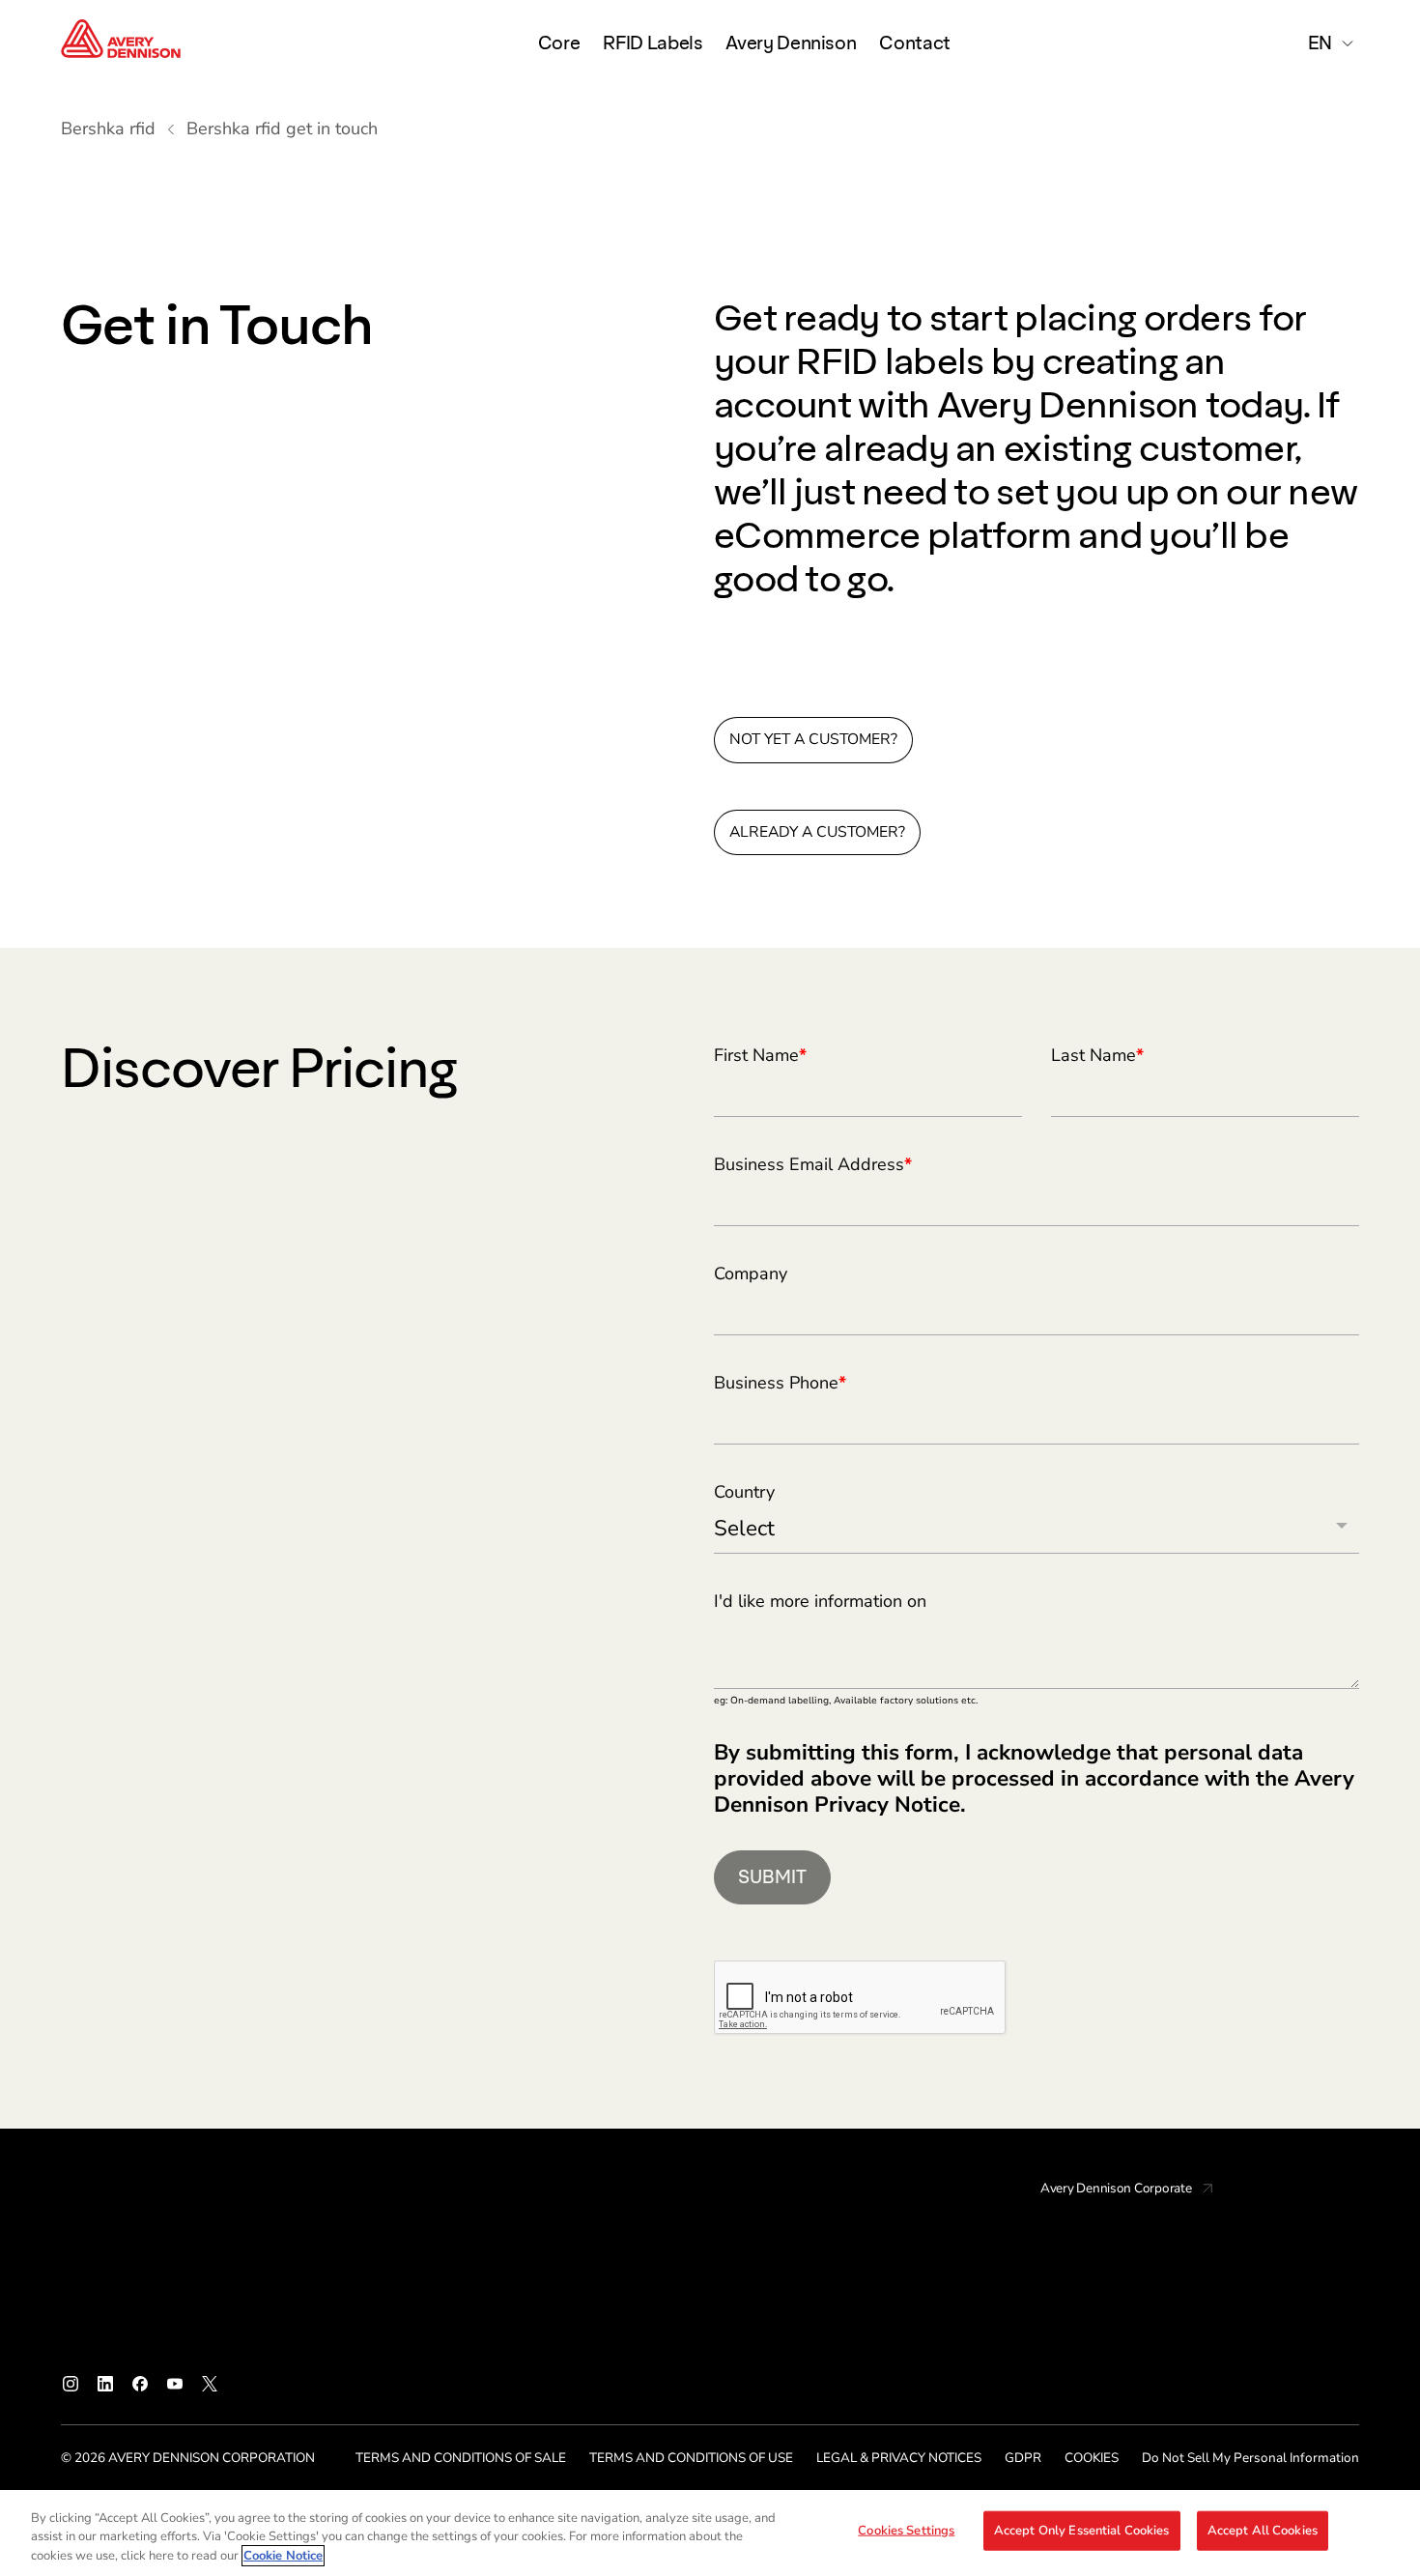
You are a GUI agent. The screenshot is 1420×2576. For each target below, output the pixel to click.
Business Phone (780, 1384)
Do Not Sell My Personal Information (1250, 2458)
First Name (760, 1056)
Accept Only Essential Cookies (1082, 2530)
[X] (210, 2384)
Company (751, 1274)
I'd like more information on (820, 1602)
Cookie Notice (283, 2556)
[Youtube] (175, 2384)
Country (744, 1493)
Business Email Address (813, 1165)
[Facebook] (140, 2384)
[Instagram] (71, 2384)
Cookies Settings (906, 2530)
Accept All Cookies (1263, 2530)
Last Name (1097, 1056)
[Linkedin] (105, 2384)
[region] (710, 2533)
